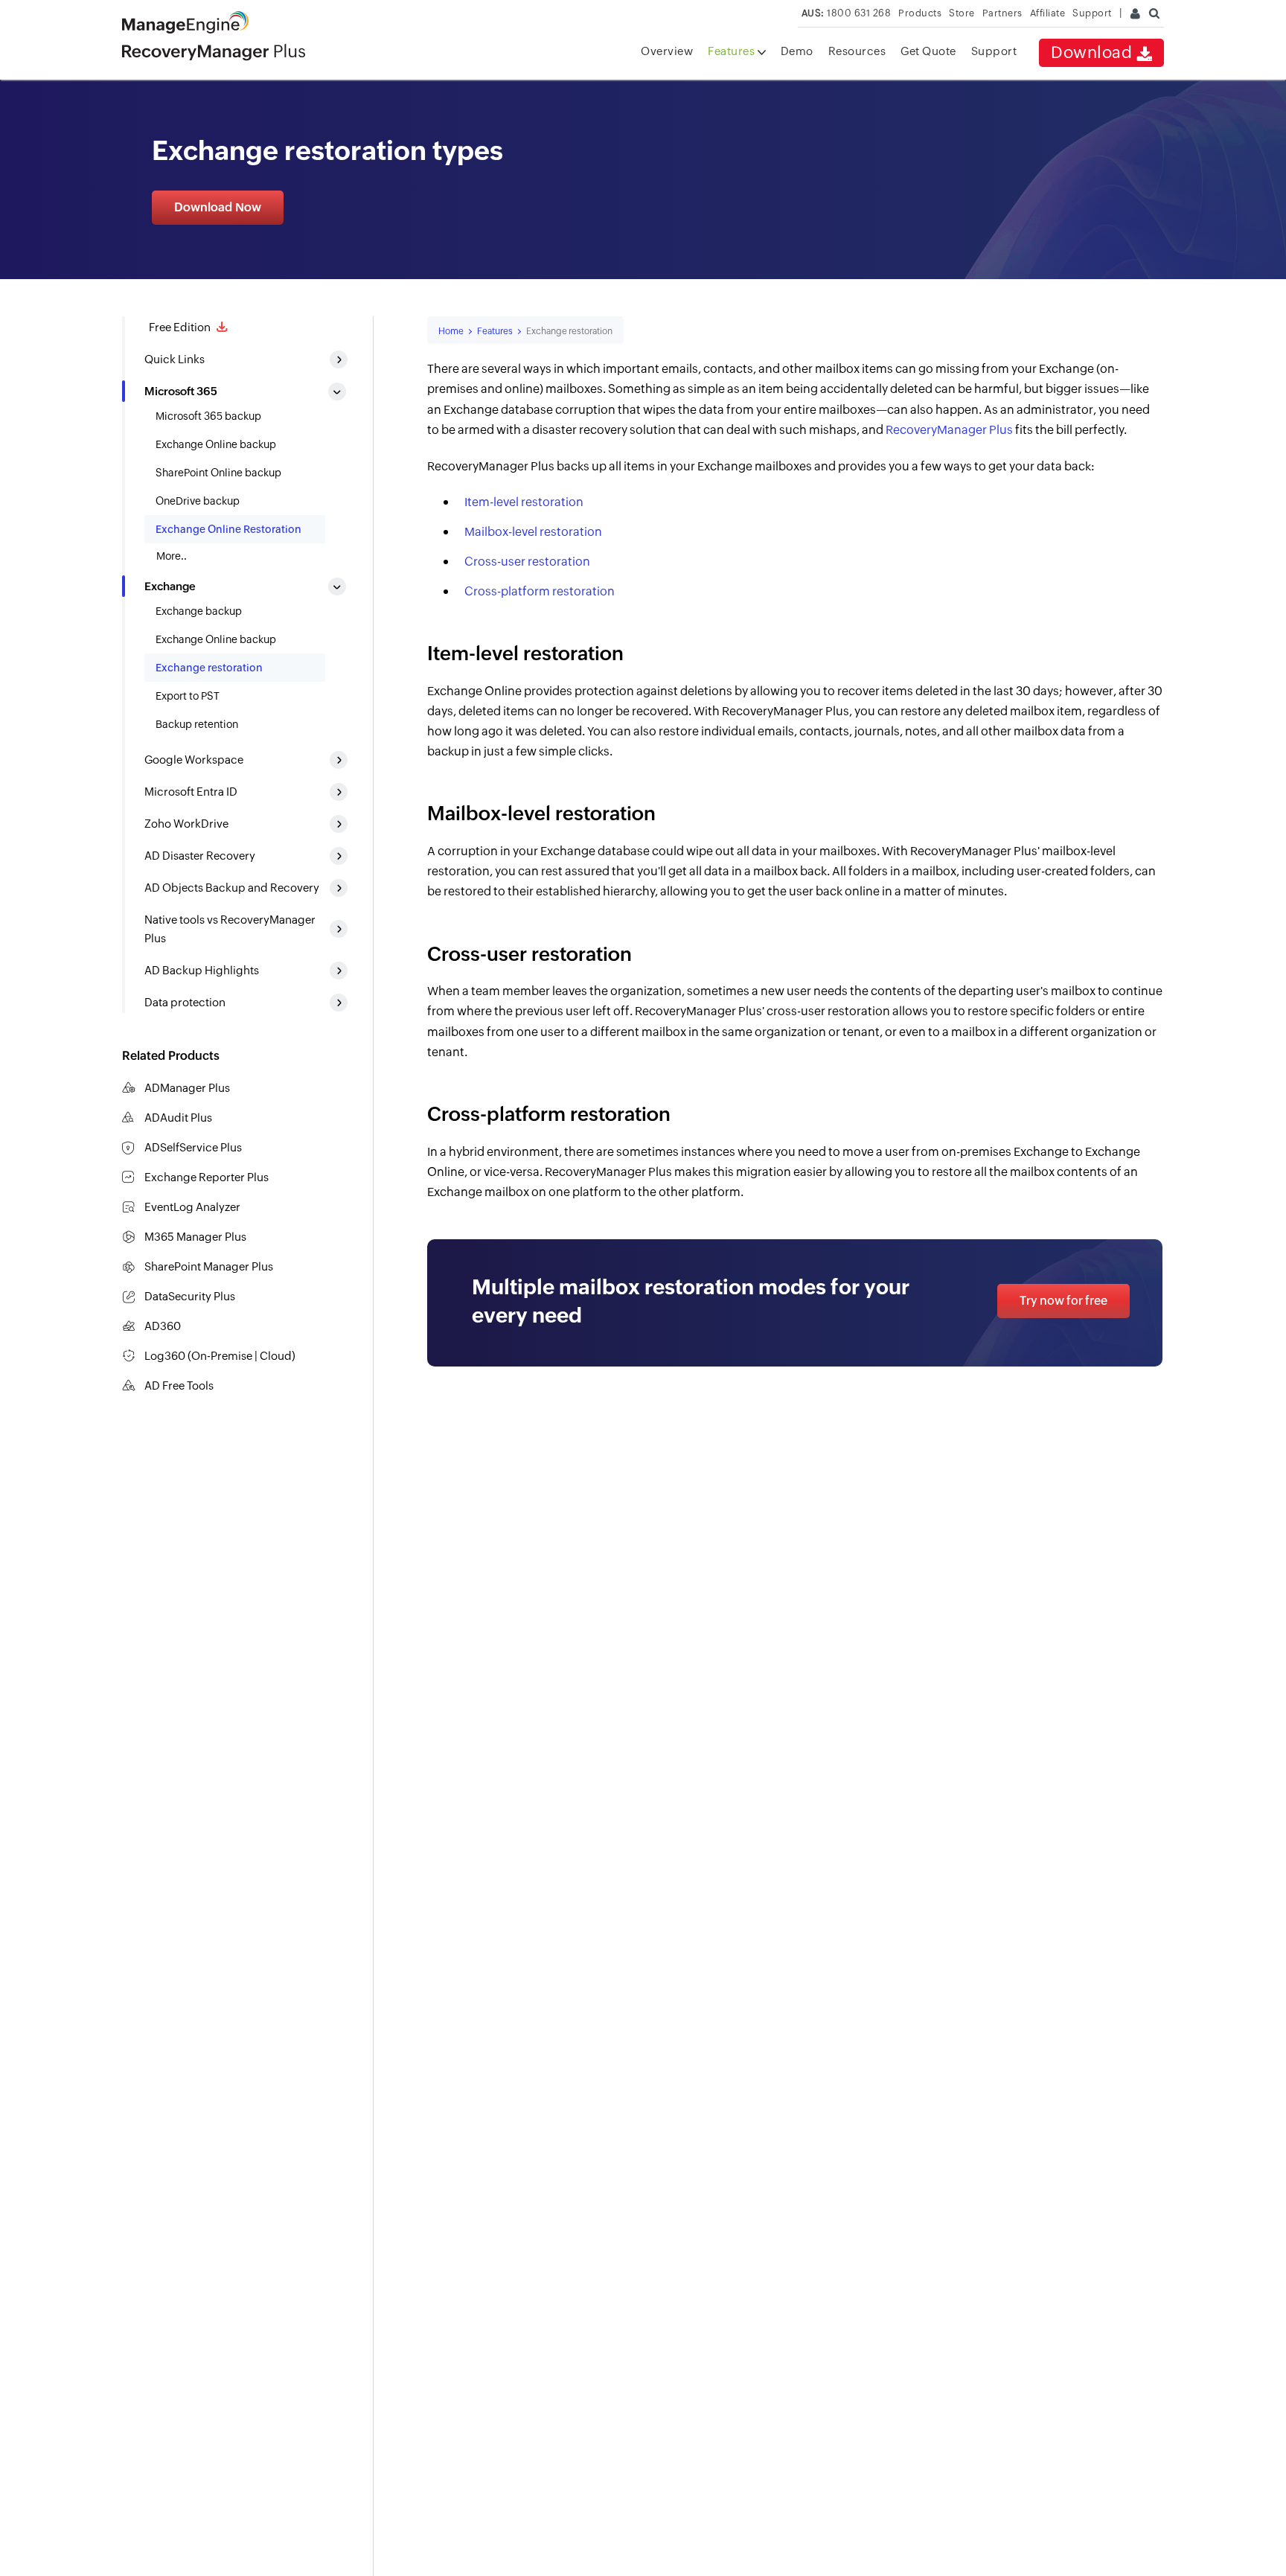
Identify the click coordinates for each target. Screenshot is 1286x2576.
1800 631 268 (847, 13)
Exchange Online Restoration (228, 529)
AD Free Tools (179, 1386)
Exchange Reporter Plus (207, 1177)
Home (451, 331)
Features (733, 51)
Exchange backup (199, 611)
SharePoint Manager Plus (209, 1266)
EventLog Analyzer (192, 1207)
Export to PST (188, 696)
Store (962, 13)
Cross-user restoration (527, 562)
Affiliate (1048, 13)
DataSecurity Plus (190, 1296)
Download (1094, 52)
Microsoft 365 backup (208, 416)
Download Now (218, 207)
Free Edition (179, 327)
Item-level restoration (524, 502)
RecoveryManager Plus (949, 430)
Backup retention (197, 724)
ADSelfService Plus (193, 1147)
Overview (667, 51)
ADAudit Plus (178, 1118)
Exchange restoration (209, 668)
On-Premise (222, 1356)
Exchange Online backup (216, 444)
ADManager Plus (187, 1088)
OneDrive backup (198, 501)
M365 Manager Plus (195, 1237)
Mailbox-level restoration (533, 532)
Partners (1002, 13)
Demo (797, 51)
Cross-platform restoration (540, 591)
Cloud (276, 1356)
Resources (857, 51)
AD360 (163, 1326)
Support (994, 51)
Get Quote (928, 51)
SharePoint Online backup (218, 473)
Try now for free (1063, 1301)
